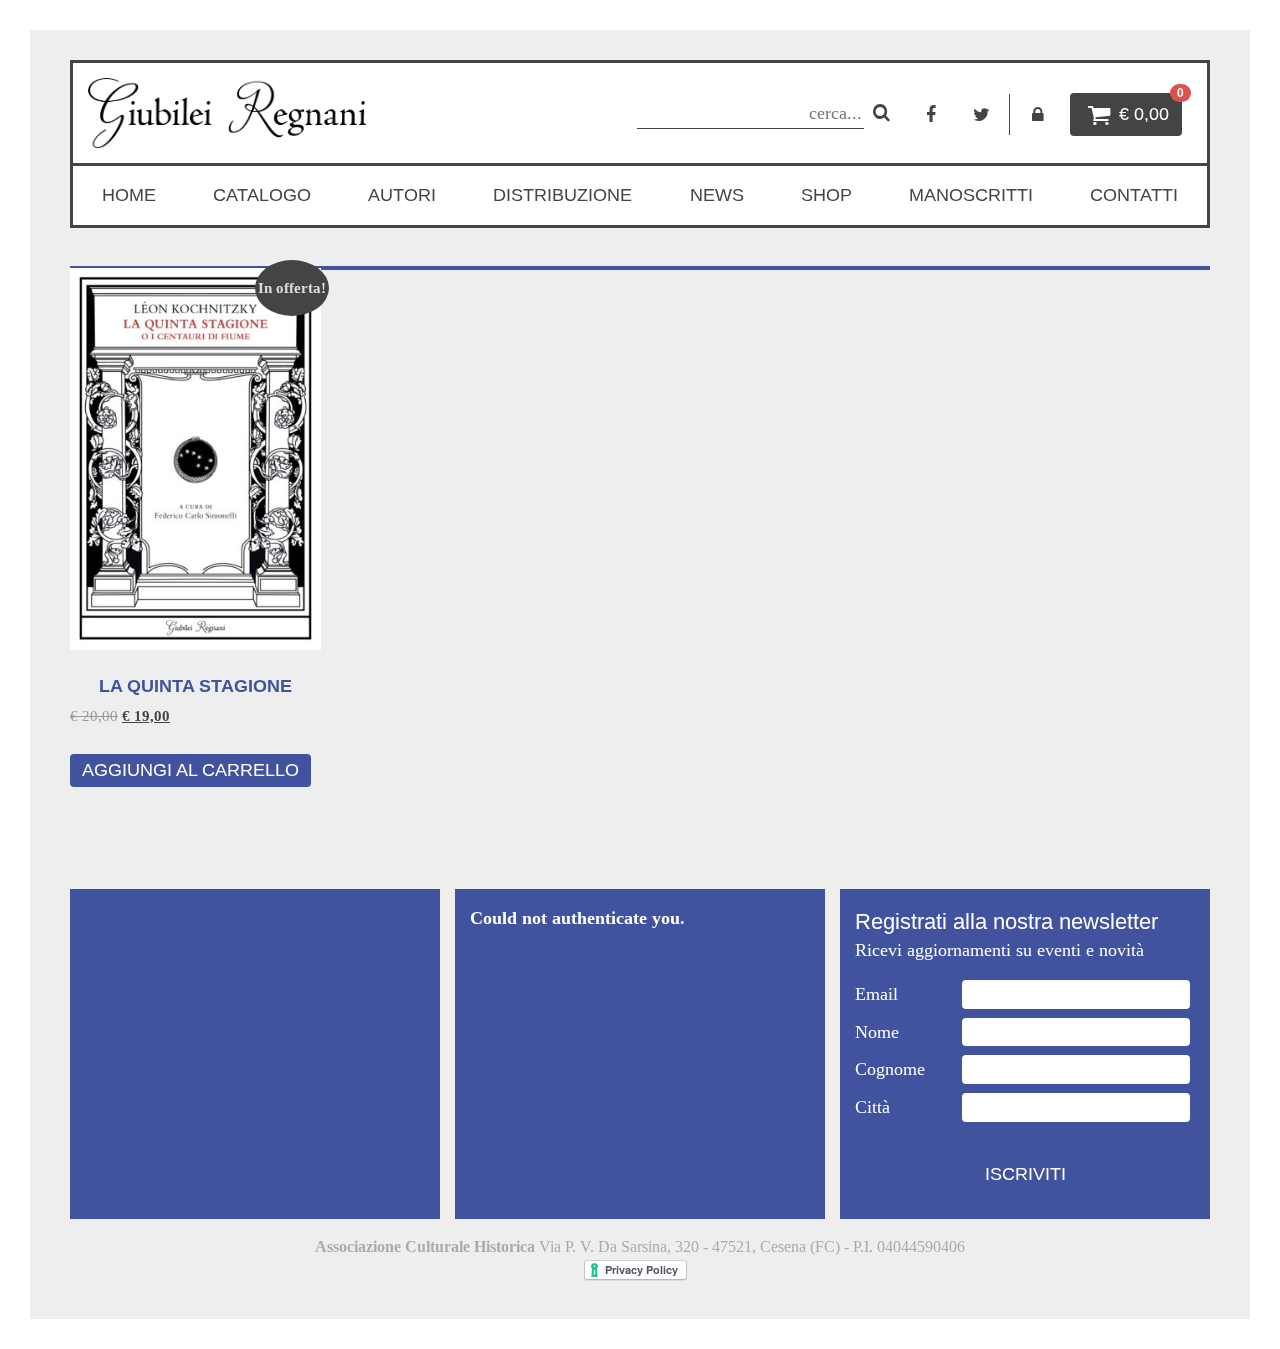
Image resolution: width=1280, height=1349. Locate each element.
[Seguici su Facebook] (931, 114)
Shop (826, 195)
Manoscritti (971, 195)
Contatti (1134, 195)
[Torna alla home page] (257, 113)
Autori (402, 195)
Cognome (890, 1069)
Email (876, 994)
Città (872, 1107)
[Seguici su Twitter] (981, 114)
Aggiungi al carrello (190, 770)
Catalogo (262, 195)
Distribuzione (562, 195)
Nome (877, 1032)
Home (129, 195)
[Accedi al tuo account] (1037, 114)
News (717, 195)
